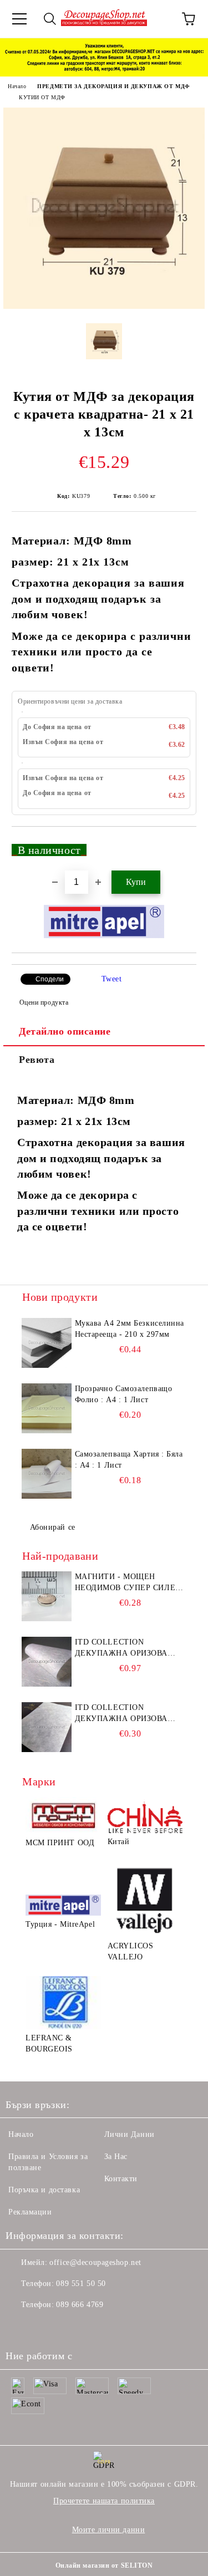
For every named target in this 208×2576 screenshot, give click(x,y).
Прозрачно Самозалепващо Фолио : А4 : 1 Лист (124, 1394)
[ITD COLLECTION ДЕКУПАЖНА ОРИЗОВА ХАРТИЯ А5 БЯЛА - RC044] (47, 1727)
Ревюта (37, 1060)
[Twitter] (44, 2327)
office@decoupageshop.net (95, 2262)
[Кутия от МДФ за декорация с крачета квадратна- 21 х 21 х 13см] (104, 306)
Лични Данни (130, 2134)
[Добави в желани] (181, 845)
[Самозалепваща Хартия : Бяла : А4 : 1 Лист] (47, 1474)
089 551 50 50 (81, 2284)
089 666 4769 (80, 2305)
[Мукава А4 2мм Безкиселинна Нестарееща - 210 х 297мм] (47, 1343)
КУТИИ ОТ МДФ (42, 97)
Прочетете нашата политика (104, 2501)
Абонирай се (53, 1527)
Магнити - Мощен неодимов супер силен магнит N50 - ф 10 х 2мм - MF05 (128, 1583)
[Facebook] (20, 2327)
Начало (17, 86)
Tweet (112, 979)
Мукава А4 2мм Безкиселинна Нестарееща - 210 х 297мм (130, 1329)
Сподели (50, 979)
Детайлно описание (65, 1031)
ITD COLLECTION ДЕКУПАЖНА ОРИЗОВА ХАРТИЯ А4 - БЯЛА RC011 (125, 1648)
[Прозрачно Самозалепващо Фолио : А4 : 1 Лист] (47, 1408)
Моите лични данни (109, 2530)
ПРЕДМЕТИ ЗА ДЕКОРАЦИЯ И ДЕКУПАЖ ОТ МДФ (113, 86)
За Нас (116, 2157)
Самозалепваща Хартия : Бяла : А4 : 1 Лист (129, 1460)
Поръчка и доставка (44, 2190)
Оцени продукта (44, 1002)
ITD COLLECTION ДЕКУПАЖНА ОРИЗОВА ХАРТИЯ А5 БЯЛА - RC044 (125, 1714)
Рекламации (30, 2212)
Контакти (121, 2179)
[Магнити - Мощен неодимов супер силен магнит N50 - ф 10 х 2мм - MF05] (47, 1596)
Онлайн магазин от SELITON (104, 2565)
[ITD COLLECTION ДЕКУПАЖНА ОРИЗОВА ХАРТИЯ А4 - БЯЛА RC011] (47, 1662)
